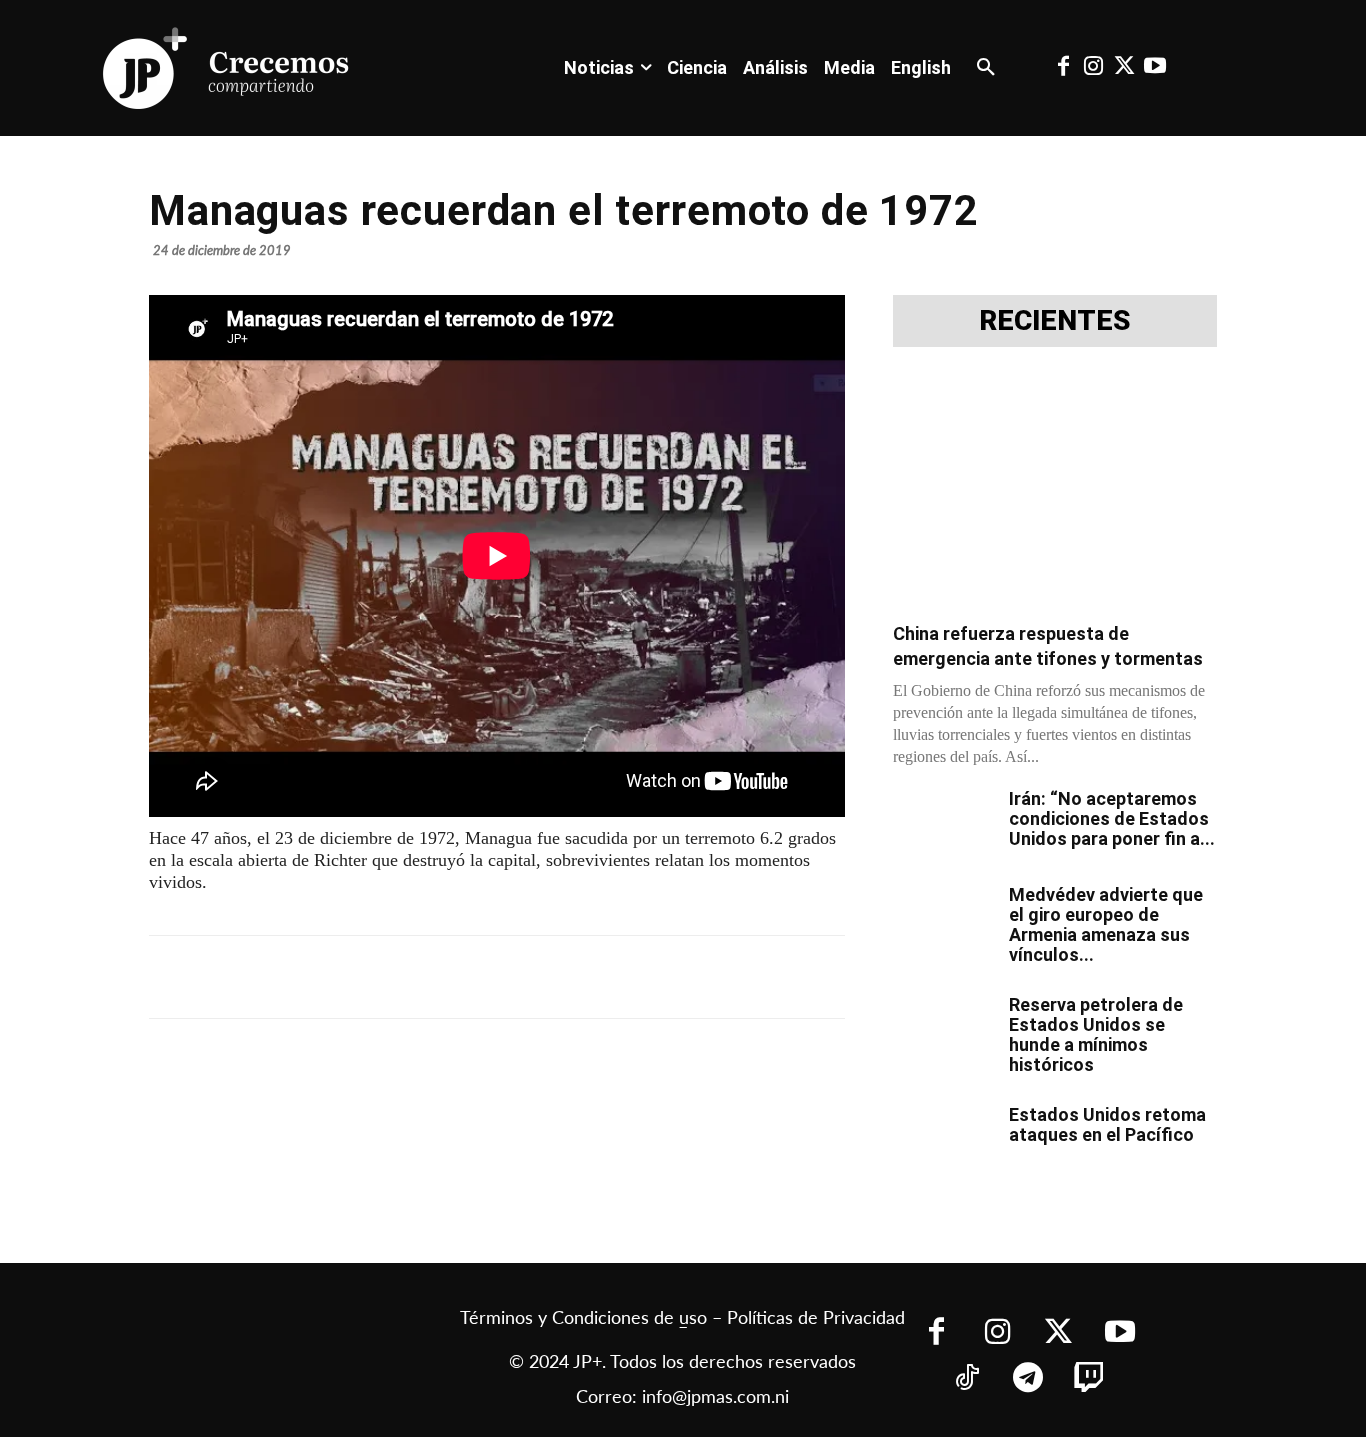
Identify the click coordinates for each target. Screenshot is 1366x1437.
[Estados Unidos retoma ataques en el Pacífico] (943, 1140)
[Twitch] (1089, 1379)
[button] (986, 68)
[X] (361, 977)
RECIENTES (1055, 321)
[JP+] (227, 68)
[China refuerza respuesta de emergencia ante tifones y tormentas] (1055, 490)
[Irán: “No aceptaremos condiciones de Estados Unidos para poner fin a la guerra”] (943, 824)
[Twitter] (1124, 68)
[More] (638, 977)
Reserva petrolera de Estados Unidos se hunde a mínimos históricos (1096, 1034)
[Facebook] (1063, 68)
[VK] (499, 977)
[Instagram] (1094, 68)
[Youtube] (1154, 68)
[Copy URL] (591, 977)
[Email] (545, 977)
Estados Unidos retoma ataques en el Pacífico (1107, 1124)
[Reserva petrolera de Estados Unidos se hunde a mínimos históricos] (943, 1030)
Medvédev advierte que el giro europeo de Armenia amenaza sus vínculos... (1106, 924)
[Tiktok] (967, 1379)
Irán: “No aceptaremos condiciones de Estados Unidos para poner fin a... (1112, 818)
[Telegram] (407, 977)
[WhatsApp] (453, 977)
